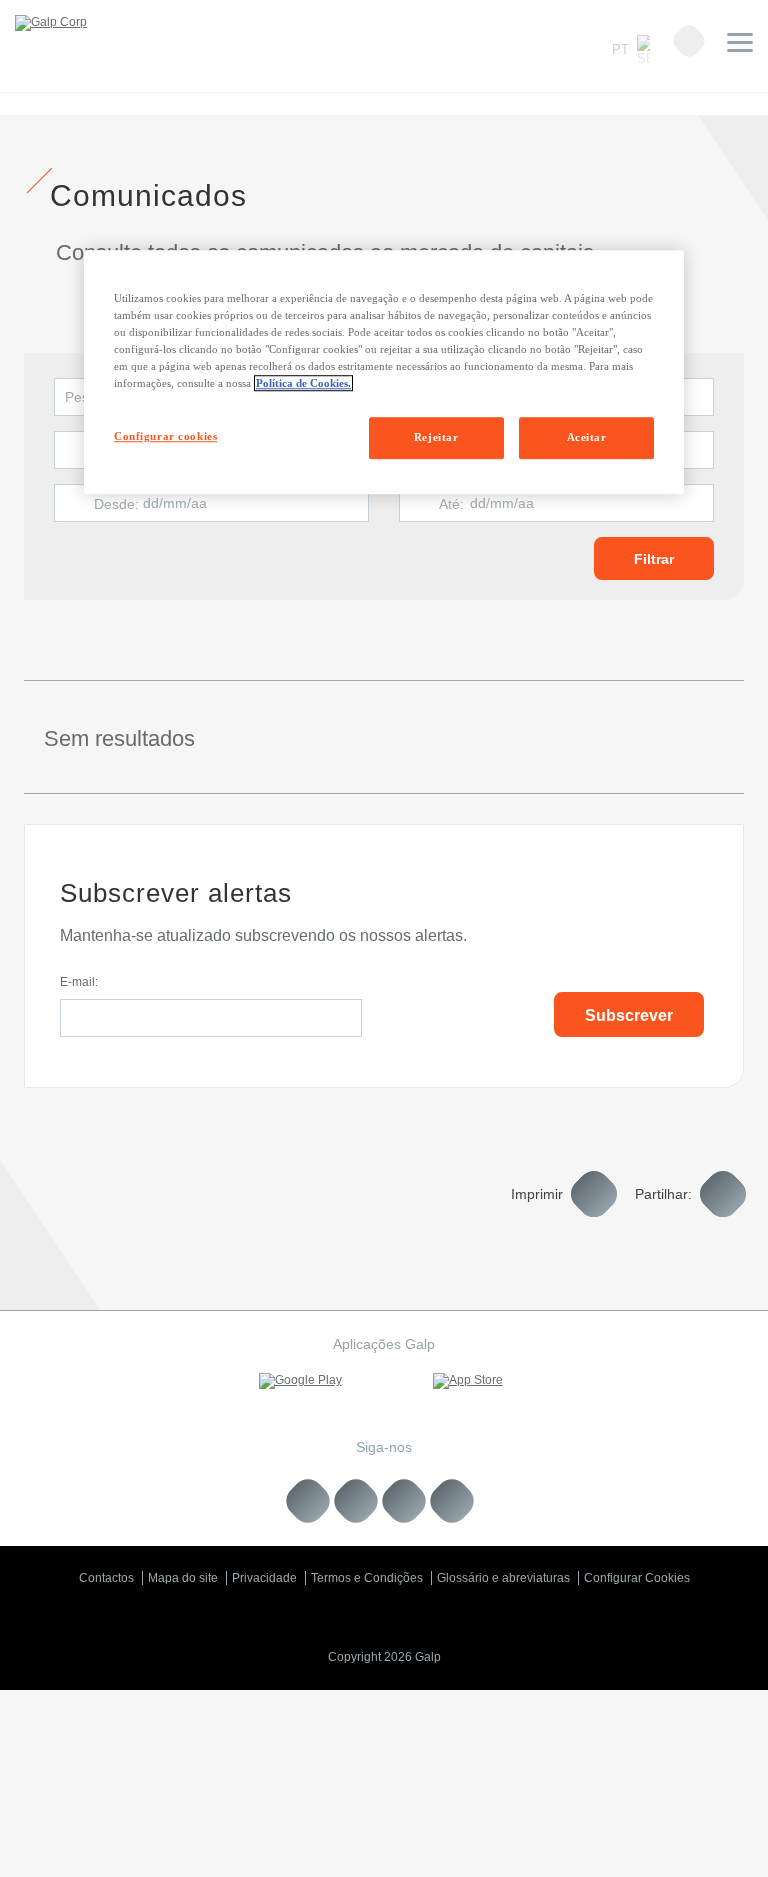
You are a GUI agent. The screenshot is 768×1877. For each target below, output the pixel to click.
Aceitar (587, 437)
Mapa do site (183, 1578)
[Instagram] (404, 1500)
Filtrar (654, 559)
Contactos (106, 1578)
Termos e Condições (367, 1578)
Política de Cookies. (303, 383)
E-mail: (79, 982)
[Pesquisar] (689, 41)
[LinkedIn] (308, 1500)
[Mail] (452, 1500)
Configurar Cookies (637, 1578)
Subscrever (629, 1015)
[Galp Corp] (51, 23)
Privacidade (264, 1578)
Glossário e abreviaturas (503, 1578)
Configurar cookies (165, 436)
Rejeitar (436, 437)
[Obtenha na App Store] (468, 1381)
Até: (451, 504)
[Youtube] (356, 1500)
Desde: (116, 504)
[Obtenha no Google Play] (300, 1381)
